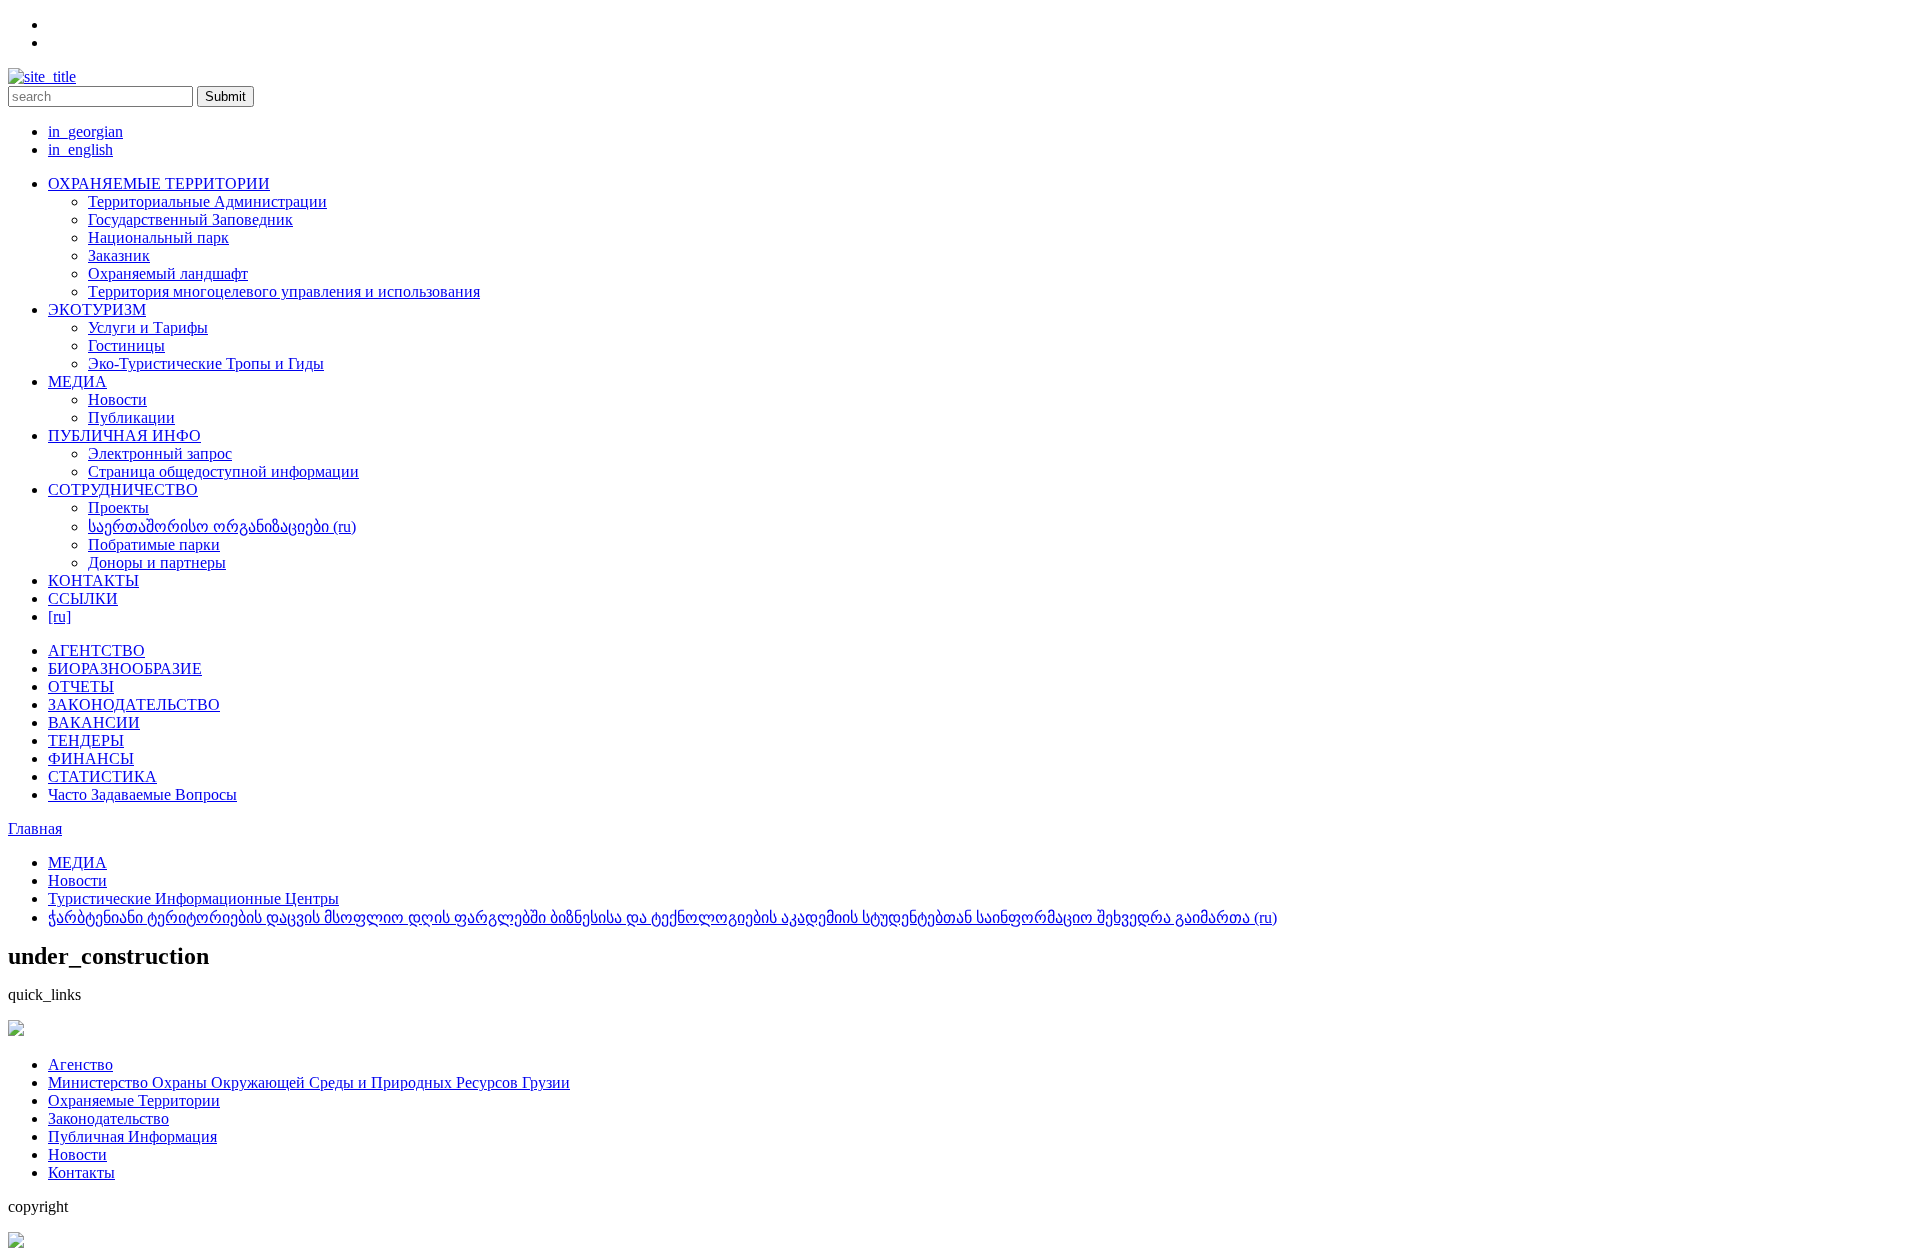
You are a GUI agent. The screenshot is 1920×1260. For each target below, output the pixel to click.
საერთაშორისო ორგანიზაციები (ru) (222, 526)
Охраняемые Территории (134, 1100)
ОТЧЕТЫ (81, 686)
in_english (80, 149)
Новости (117, 399)
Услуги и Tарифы (148, 327)
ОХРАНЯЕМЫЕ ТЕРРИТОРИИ (159, 183)
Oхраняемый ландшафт (168, 273)
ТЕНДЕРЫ (86, 740)
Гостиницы (126, 345)
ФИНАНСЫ (91, 758)
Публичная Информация (132, 1136)
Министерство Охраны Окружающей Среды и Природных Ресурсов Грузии (309, 1082)
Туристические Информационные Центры (193, 898)
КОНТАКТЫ (93, 580)
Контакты (81, 1172)
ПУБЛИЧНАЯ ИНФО (124, 435)
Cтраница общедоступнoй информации (223, 471)
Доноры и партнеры (157, 562)
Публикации (131, 417)
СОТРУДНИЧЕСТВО (123, 489)
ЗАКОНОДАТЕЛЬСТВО (134, 704)
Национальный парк (158, 237)
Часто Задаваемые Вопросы (142, 794)
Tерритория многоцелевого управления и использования (284, 291)
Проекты (118, 507)
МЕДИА (77, 381)
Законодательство (108, 1118)
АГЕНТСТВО (96, 650)
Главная (35, 828)
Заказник (119, 255)
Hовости (77, 1154)
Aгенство (80, 1064)
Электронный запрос (160, 453)
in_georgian (85, 131)
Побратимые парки (154, 544)
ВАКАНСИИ (94, 722)
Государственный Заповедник (190, 219)
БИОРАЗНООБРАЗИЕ (125, 668)
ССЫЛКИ (83, 598)
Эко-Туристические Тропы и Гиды (206, 363)
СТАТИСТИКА (102, 776)
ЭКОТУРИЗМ (97, 309)
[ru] (59, 616)
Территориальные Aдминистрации (207, 201)
